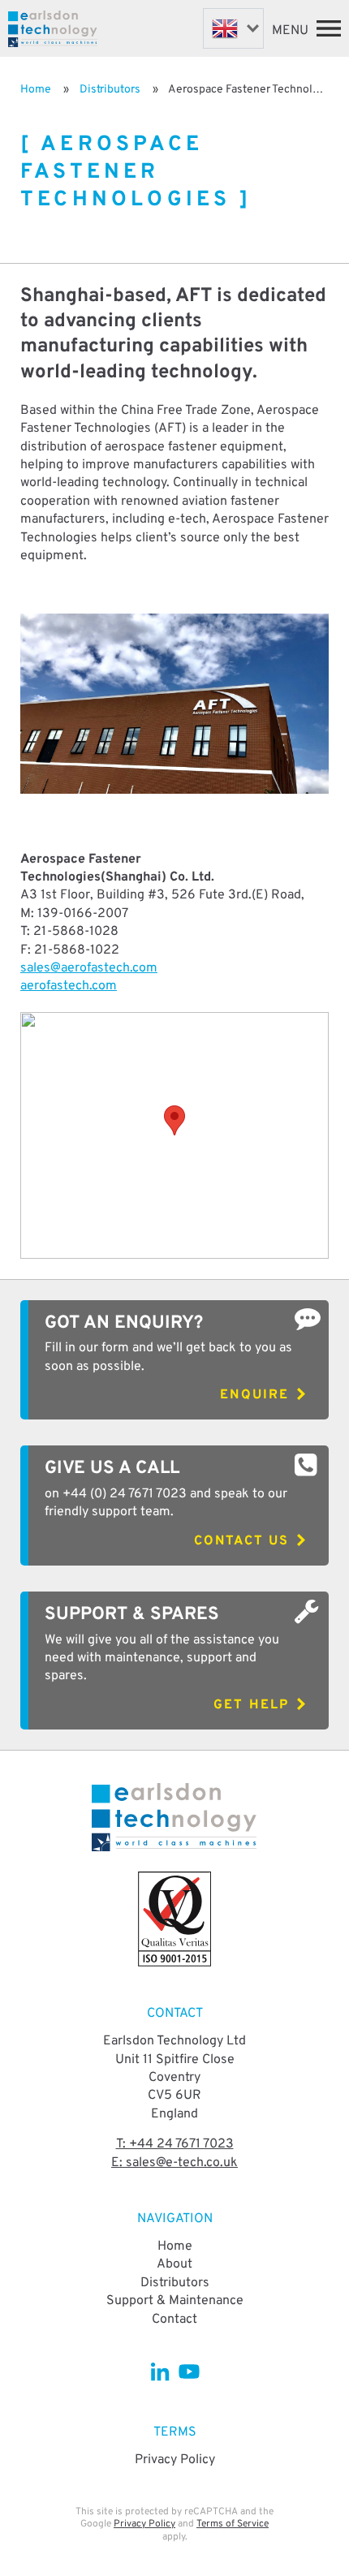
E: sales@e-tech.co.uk (174, 2163)
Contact (174, 2320)
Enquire (254, 1395)
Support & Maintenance (175, 2301)
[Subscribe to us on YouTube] (189, 2371)
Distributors (110, 90)
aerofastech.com (69, 986)
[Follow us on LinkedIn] (160, 2371)
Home (36, 90)
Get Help (251, 1705)
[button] (174, 1120)
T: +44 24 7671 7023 (175, 2144)
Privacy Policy (175, 2460)
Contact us (241, 1541)
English (233, 28)
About (174, 2264)
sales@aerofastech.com (89, 968)
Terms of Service (233, 2524)
